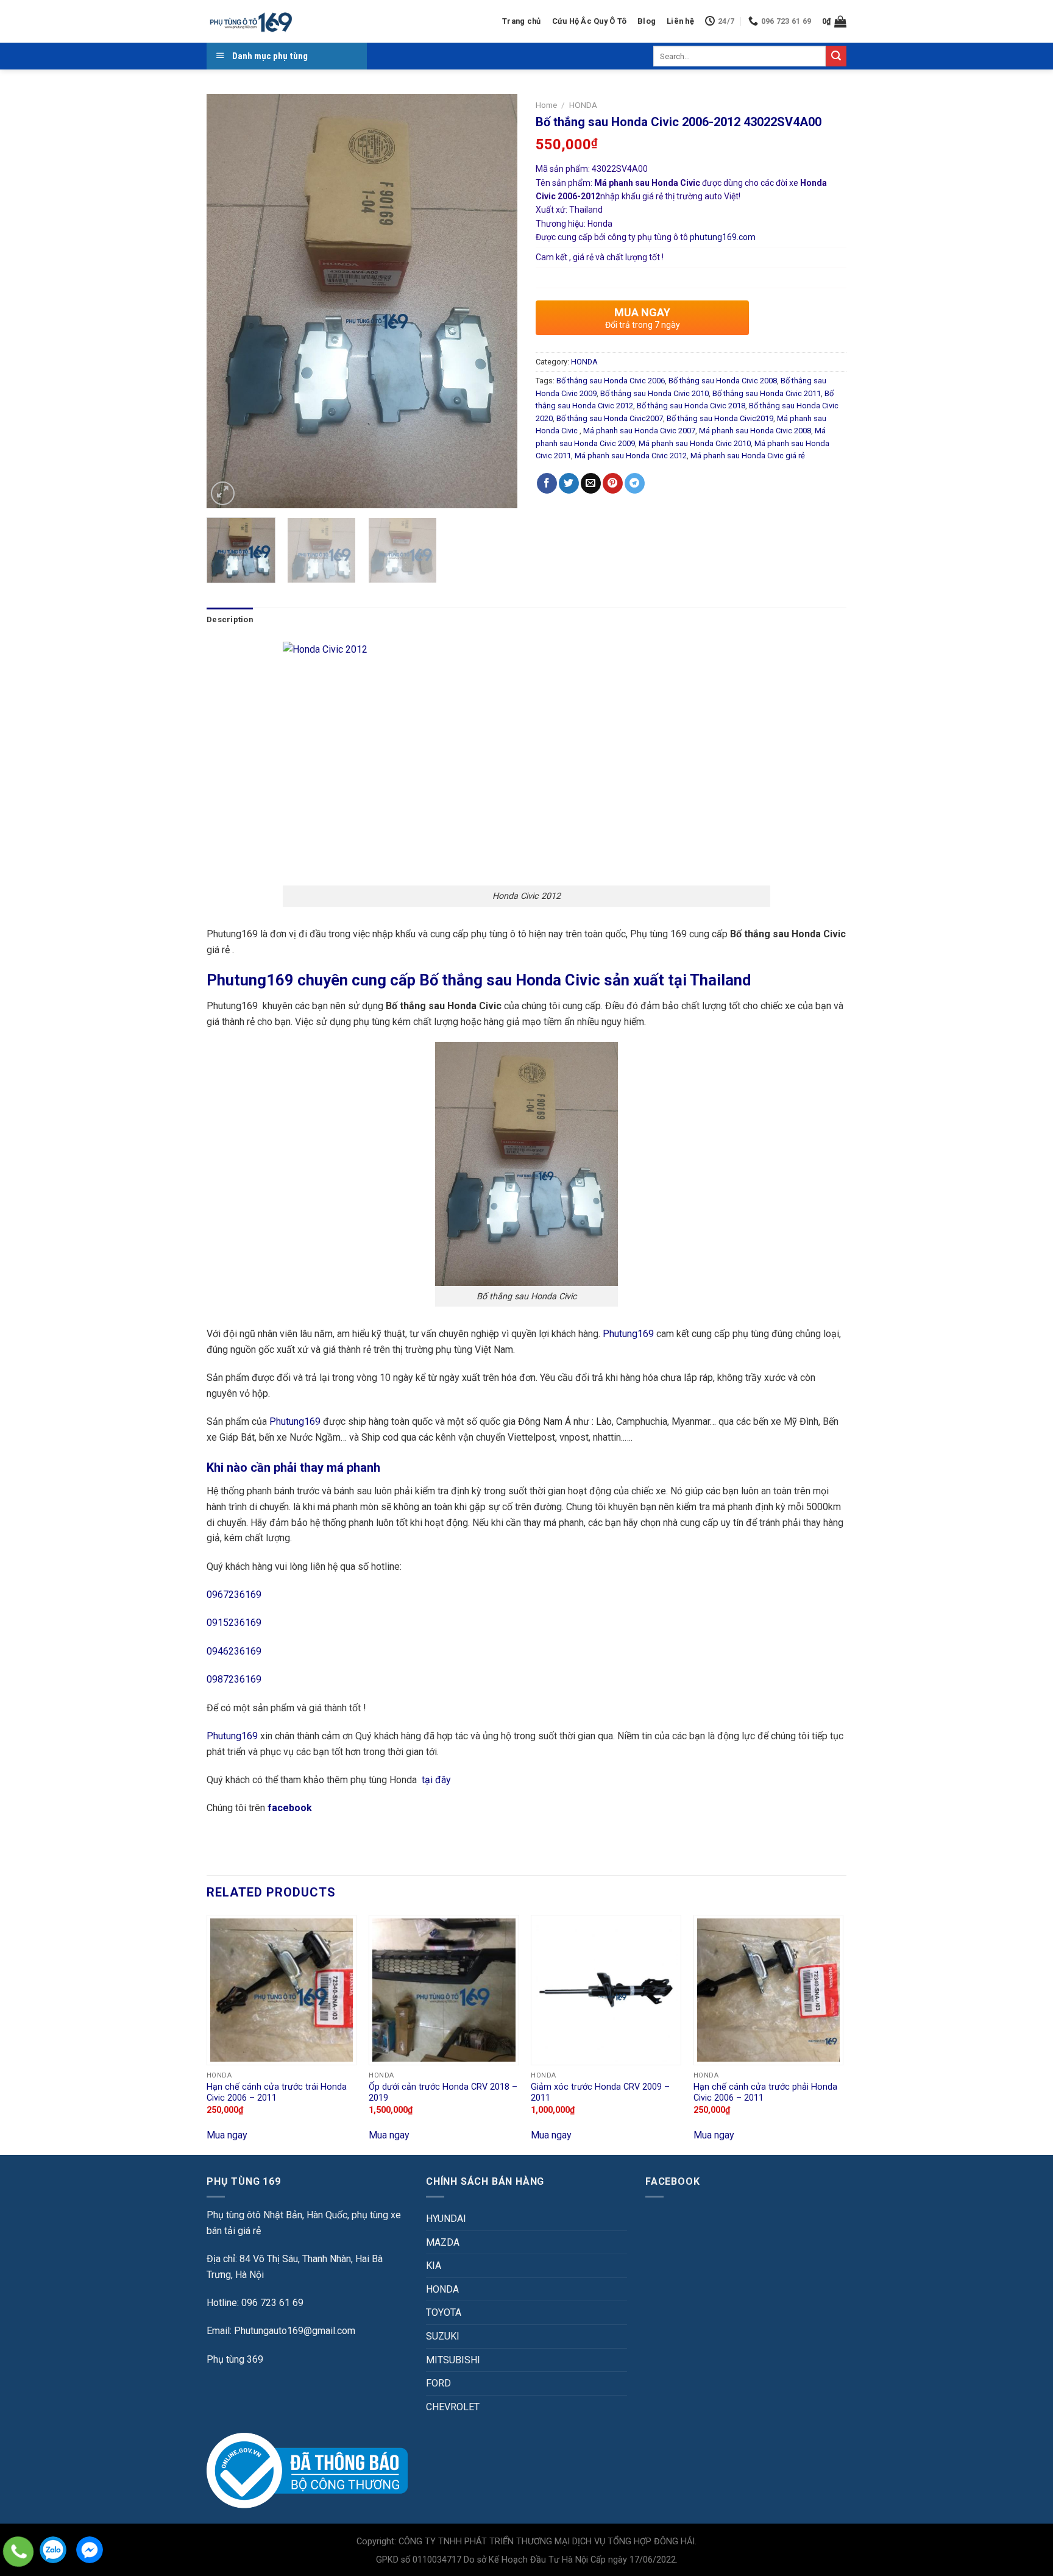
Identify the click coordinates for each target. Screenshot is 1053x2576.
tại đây (436, 1780)
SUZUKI (443, 2336)
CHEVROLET (453, 2407)
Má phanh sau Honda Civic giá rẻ (748, 456)
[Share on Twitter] (569, 483)
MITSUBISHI (453, 2360)
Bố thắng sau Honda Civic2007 (610, 418)
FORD (438, 2383)
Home (546, 105)
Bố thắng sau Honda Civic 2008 (723, 381)
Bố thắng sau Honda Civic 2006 (611, 381)
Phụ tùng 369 (235, 2359)
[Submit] (836, 56)
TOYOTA (444, 2312)
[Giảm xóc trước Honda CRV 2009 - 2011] (606, 1990)
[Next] (496, 301)
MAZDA (443, 2242)
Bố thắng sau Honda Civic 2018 (691, 406)
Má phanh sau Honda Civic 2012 (631, 456)
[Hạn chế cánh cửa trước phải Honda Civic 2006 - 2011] (769, 1990)
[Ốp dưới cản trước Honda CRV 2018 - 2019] (444, 1990)
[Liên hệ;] (18, 2552)
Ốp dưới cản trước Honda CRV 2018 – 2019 (443, 2093)
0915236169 (234, 1623)
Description (230, 619)
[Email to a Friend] (591, 483)
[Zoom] (223, 493)
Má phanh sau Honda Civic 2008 (755, 431)
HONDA (583, 105)
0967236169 (234, 1595)
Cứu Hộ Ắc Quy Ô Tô (590, 21)
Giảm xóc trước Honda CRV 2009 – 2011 (600, 2093)
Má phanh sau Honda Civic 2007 (639, 431)
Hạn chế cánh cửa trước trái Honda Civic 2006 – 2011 (277, 2093)
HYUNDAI (446, 2219)
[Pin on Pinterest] (613, 483)
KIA (434, 2266)
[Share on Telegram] (635, 483)
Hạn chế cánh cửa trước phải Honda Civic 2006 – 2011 (765, 2093)
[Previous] (228, 301)
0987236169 (234, 1679)
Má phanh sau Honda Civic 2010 (695, 443)
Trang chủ (521, 21)
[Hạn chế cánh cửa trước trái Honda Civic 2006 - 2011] (282, 1990)
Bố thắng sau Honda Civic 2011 (767, 393)
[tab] (230, 620)
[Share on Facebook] (547, 483)
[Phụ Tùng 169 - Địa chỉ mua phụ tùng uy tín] (250, 22)
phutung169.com (723, 237)
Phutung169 (628, 1334)
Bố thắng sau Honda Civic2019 (720, 418)
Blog (647, 21)
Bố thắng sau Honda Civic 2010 (654, 393)
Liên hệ (680, 21)
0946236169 (234, 1651)
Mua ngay (227, 2135)
